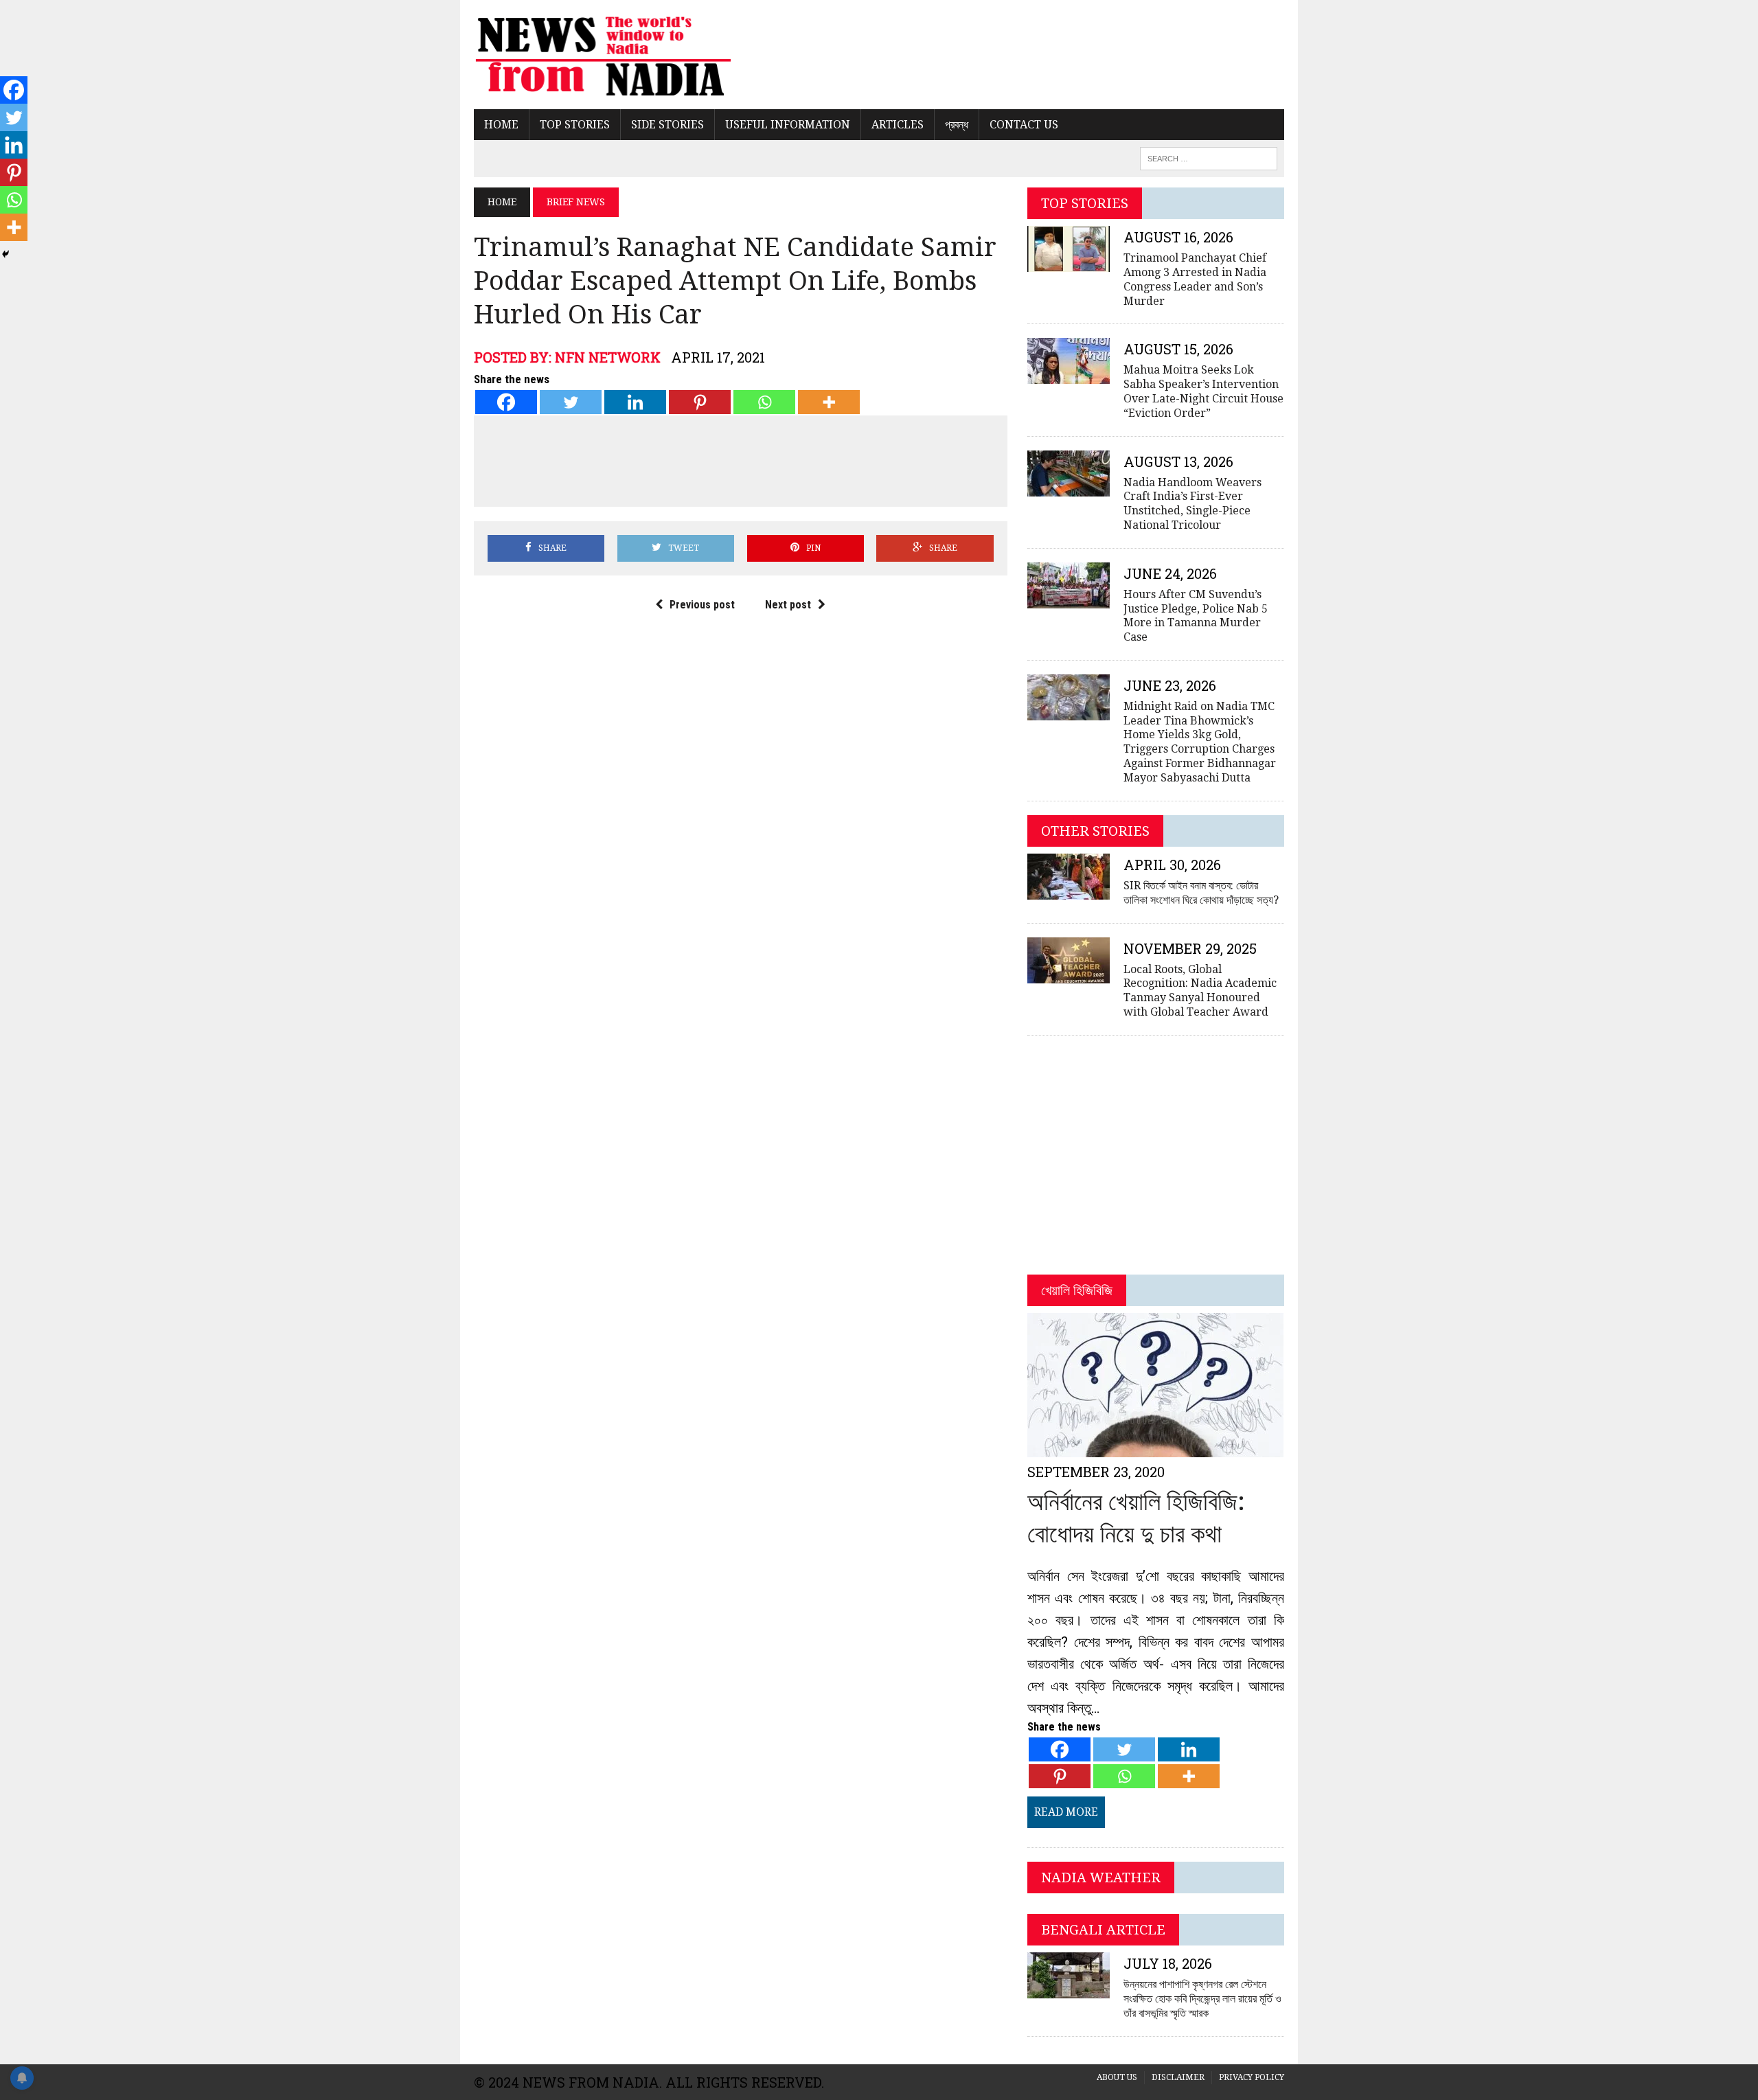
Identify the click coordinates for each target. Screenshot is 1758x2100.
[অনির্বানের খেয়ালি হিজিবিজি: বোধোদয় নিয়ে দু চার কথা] (1155, 1449)
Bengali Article (1103, 1930)
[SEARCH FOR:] (1209, 158)
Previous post (702, 605)
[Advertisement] (740, 459)
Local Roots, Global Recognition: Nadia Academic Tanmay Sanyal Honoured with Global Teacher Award (1200, 991)
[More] (829, 402)
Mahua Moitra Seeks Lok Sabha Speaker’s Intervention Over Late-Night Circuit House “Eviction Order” (1203, 391)
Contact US (1024, 125)
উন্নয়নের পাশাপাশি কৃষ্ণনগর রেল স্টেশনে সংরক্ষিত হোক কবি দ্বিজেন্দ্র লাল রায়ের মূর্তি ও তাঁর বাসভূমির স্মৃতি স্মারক (1202, 1999)
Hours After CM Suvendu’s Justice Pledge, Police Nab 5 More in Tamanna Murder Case (1196, 616)
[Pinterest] (700, 402)
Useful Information (788, 125)
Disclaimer (1178, 2077)
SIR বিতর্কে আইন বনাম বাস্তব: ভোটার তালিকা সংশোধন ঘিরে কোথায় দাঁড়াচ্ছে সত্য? (1201, 893)
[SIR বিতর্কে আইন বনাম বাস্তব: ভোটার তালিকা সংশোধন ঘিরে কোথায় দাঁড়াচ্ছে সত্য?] (1069, 890)
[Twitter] (571, 402)
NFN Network (608, 357)
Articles (898, 125)
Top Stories (575, 125)
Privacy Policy (1252, 2077)
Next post (788, 605)
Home (501, 125)
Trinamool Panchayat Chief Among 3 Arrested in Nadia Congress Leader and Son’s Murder (1195, 279)
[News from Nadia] (602, 55)
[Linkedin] (635, 402)
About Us (1117, 2077)
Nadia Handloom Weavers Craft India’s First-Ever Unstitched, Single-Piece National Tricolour (1192, 504)
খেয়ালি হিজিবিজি (1077, 1290)
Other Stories (1095, 831)
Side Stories (667, 125)
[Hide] (5, 254)
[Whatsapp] (764, 402)
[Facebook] (506, 402)
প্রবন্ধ (957, 125)
